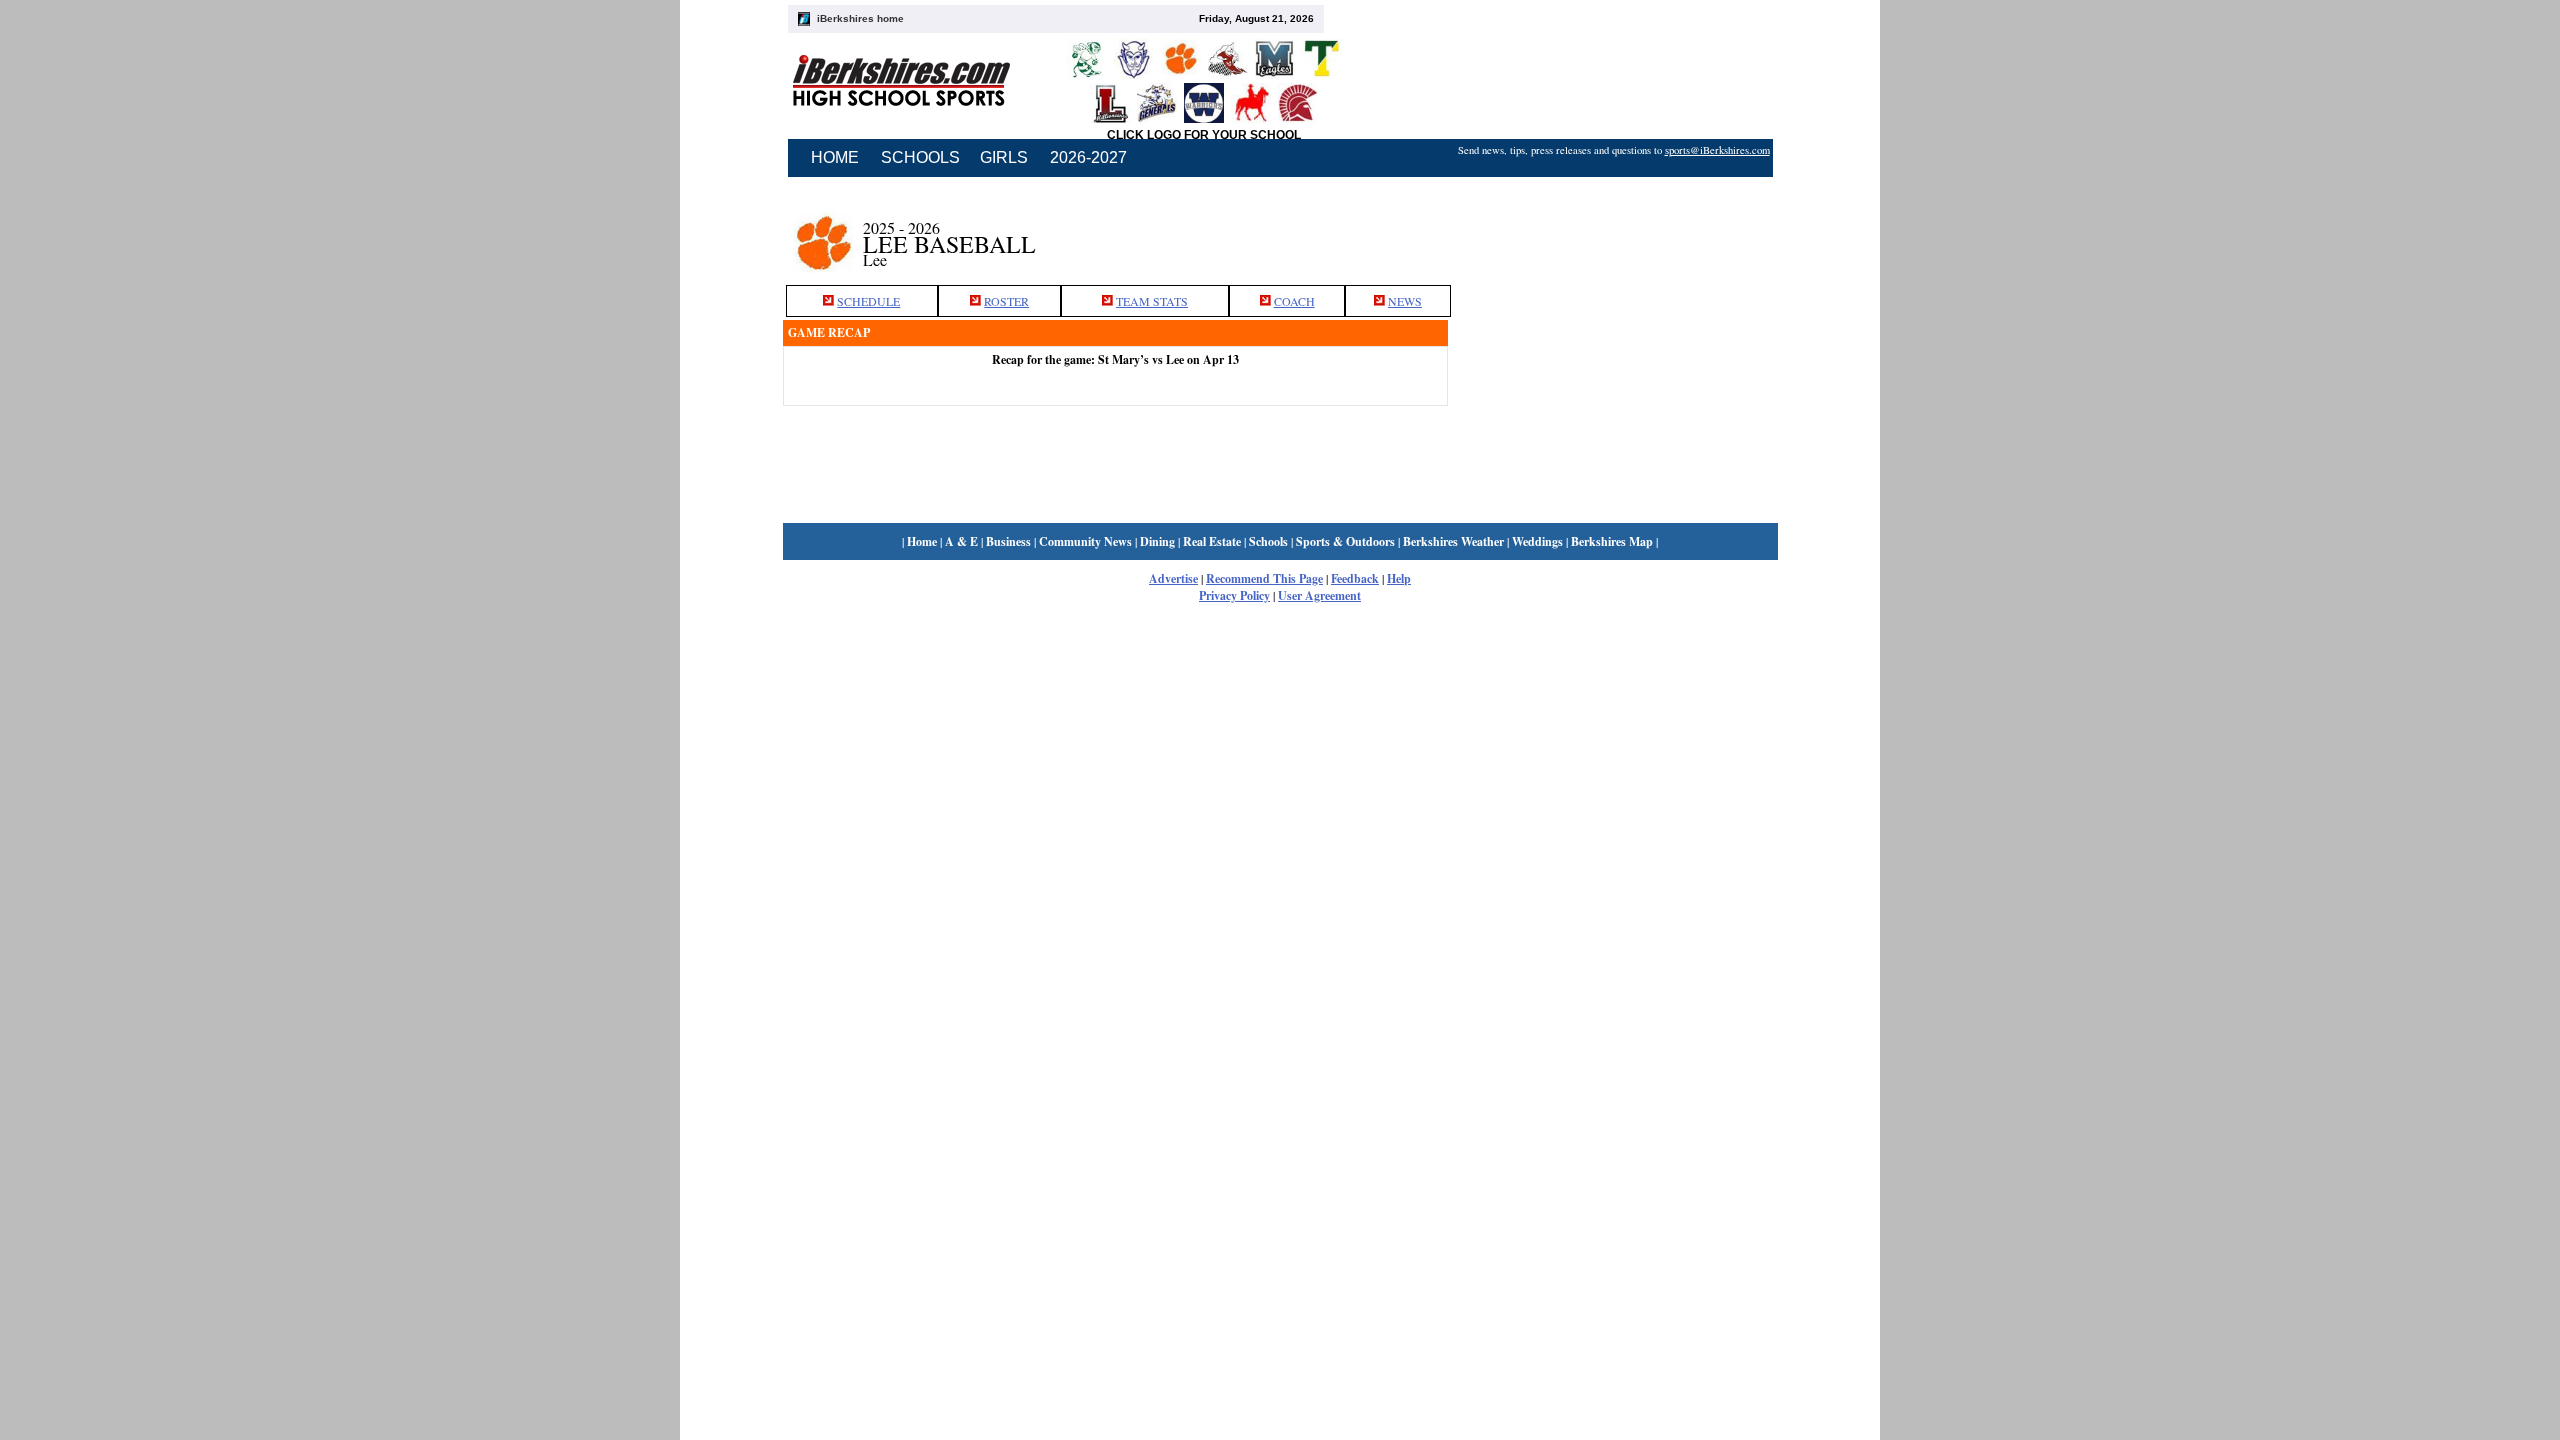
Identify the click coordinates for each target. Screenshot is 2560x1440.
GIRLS (1004, 157)
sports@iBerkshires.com (1717, 150)
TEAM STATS (1152, 301)
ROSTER (1006, 301)
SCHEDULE (868, 301)
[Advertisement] (1613, 233)
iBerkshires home (860, 18)
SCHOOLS (920, 157)
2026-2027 (1088, 157)
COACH (1294, 301)
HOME (835, 157)
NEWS (1405, 301)
